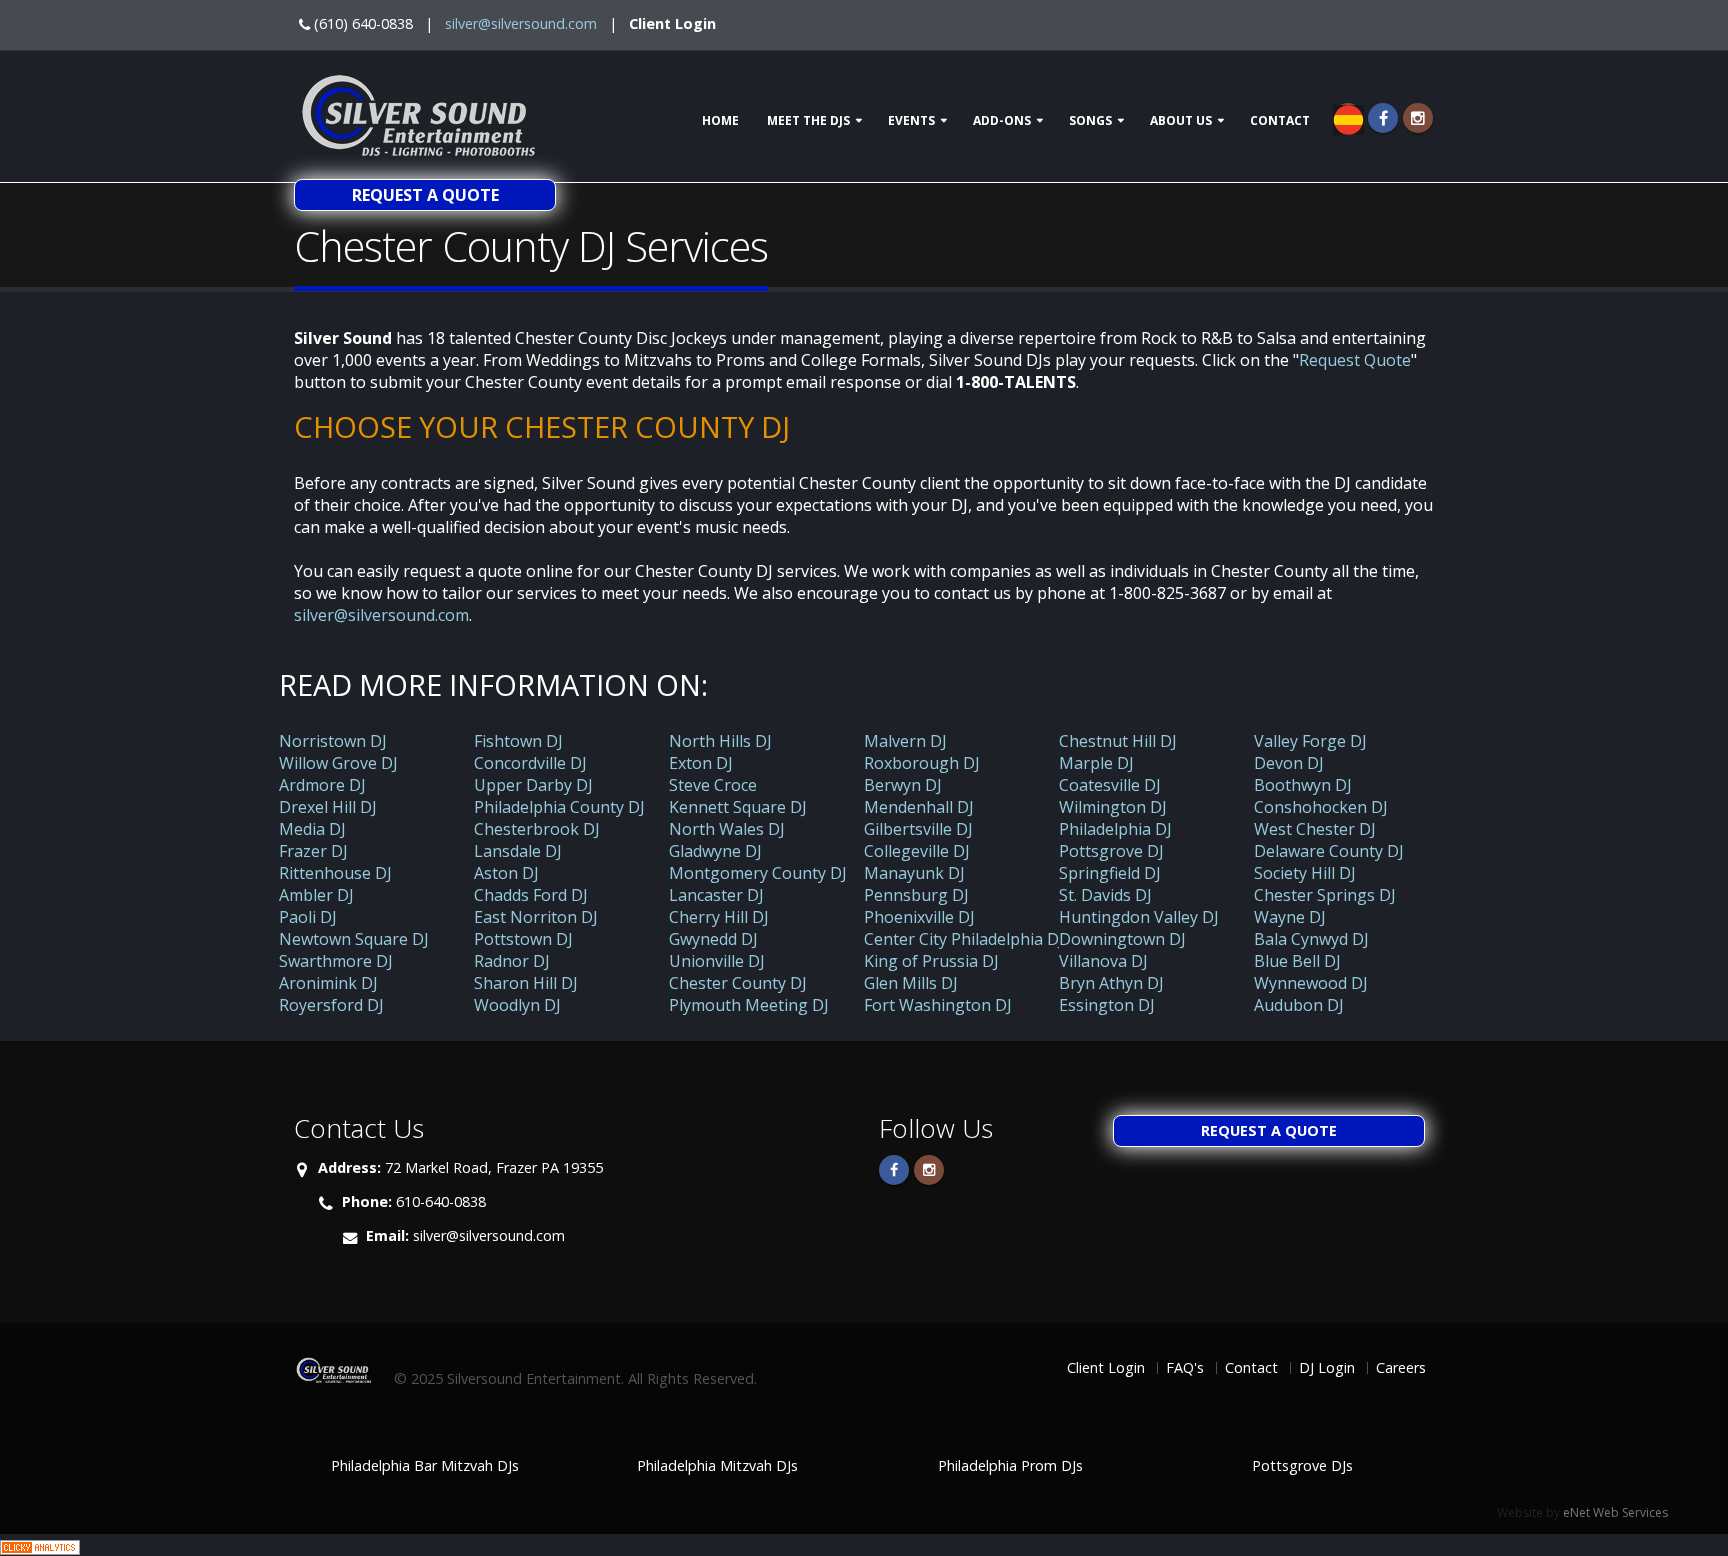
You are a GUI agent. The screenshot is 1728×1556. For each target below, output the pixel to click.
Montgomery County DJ (758, 873)
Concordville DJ (530, 763)
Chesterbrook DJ (537, 829)
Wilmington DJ (1113, 807)
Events (911, 120)
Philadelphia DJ (1115, 829)
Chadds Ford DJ (531, 895)
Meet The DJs (808, 120)
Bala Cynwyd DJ (1311, 939)
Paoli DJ (308, 917)
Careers (1401, 1367)
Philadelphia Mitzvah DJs (717, 1465)
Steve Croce (713, 785)
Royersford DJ (331, 1005)
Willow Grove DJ (338, 763)
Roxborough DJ (922, 763)
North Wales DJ (727, 829)
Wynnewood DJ (1311, 983)
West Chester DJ (1315, 829)
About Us (1181, 120)
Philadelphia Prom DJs (1010, 1465)
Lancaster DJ (716, 895)
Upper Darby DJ (533, 785)
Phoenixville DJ (919, 917)
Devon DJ (1289, 763)
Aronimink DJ (328, 983)
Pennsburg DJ (916, 895)
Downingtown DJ (1122, 939)
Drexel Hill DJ (328, 807)
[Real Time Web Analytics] (40, 1545)
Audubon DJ (1299, 1005)
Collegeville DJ (917, 851)
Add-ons (1002, 120)
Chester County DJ (738, 983)
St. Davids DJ (1105, 895)
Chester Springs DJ (1325, 895)
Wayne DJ (1290, 917)
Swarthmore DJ (336, 961)
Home (720, 120)
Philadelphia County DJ (559, 807)
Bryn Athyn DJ (1111, 983)
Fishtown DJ (518, 741)
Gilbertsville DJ (918, 829)
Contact (1280, 120)
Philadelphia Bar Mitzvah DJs (425, 1465)
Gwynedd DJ (713, 939)
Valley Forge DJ (1310, 741)
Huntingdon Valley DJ (1139, 917)
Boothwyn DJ (1303, 785)
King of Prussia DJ (931, 961)
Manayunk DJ (914, 873)
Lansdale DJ (518, 851)
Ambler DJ (316, 895)
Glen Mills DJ (911, 983)
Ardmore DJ (322, 785)
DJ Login (1327, 1367)
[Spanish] (1348, 118)
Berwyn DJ (903, 785)
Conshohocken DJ (1321, 807)
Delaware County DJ (1329, 851)
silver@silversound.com (521, 23)
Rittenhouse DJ (335, 873)
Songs (1090, 120)
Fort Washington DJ (938, 1005)
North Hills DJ (720, 741)
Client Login (672, 23)
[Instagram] (1418, 118)
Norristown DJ (333, 741)
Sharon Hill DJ (526, 983)
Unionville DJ (717, 961)
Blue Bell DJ (1297, 961)
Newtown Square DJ (354, 939)
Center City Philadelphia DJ (964, 939)
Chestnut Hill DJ (1118, 741)
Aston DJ (506, 873)
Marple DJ (1096, 763)
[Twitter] (929, 1170)
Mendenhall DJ (919, 807)
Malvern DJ (905, 741)
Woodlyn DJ (517, 1005)
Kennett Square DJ (738, 807)
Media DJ (312, 829)
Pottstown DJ (523, 939)
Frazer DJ (313, 851)
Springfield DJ (1110, 873)
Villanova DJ (1103, 961)
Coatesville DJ (1110, 785)
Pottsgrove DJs (1302, 1465)
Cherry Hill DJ (719, 917)
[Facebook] (1383, 118)
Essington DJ (1107, 1005)
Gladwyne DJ (715, 851)
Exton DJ (701, 763)
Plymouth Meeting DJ (749, 1005)
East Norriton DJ (536, 917)
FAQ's (1185, 1367)
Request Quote (1355, 360)
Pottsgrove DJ (1111, 851)
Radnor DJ (512, 961)
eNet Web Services (1615, 1512)
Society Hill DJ (1305, 873)
